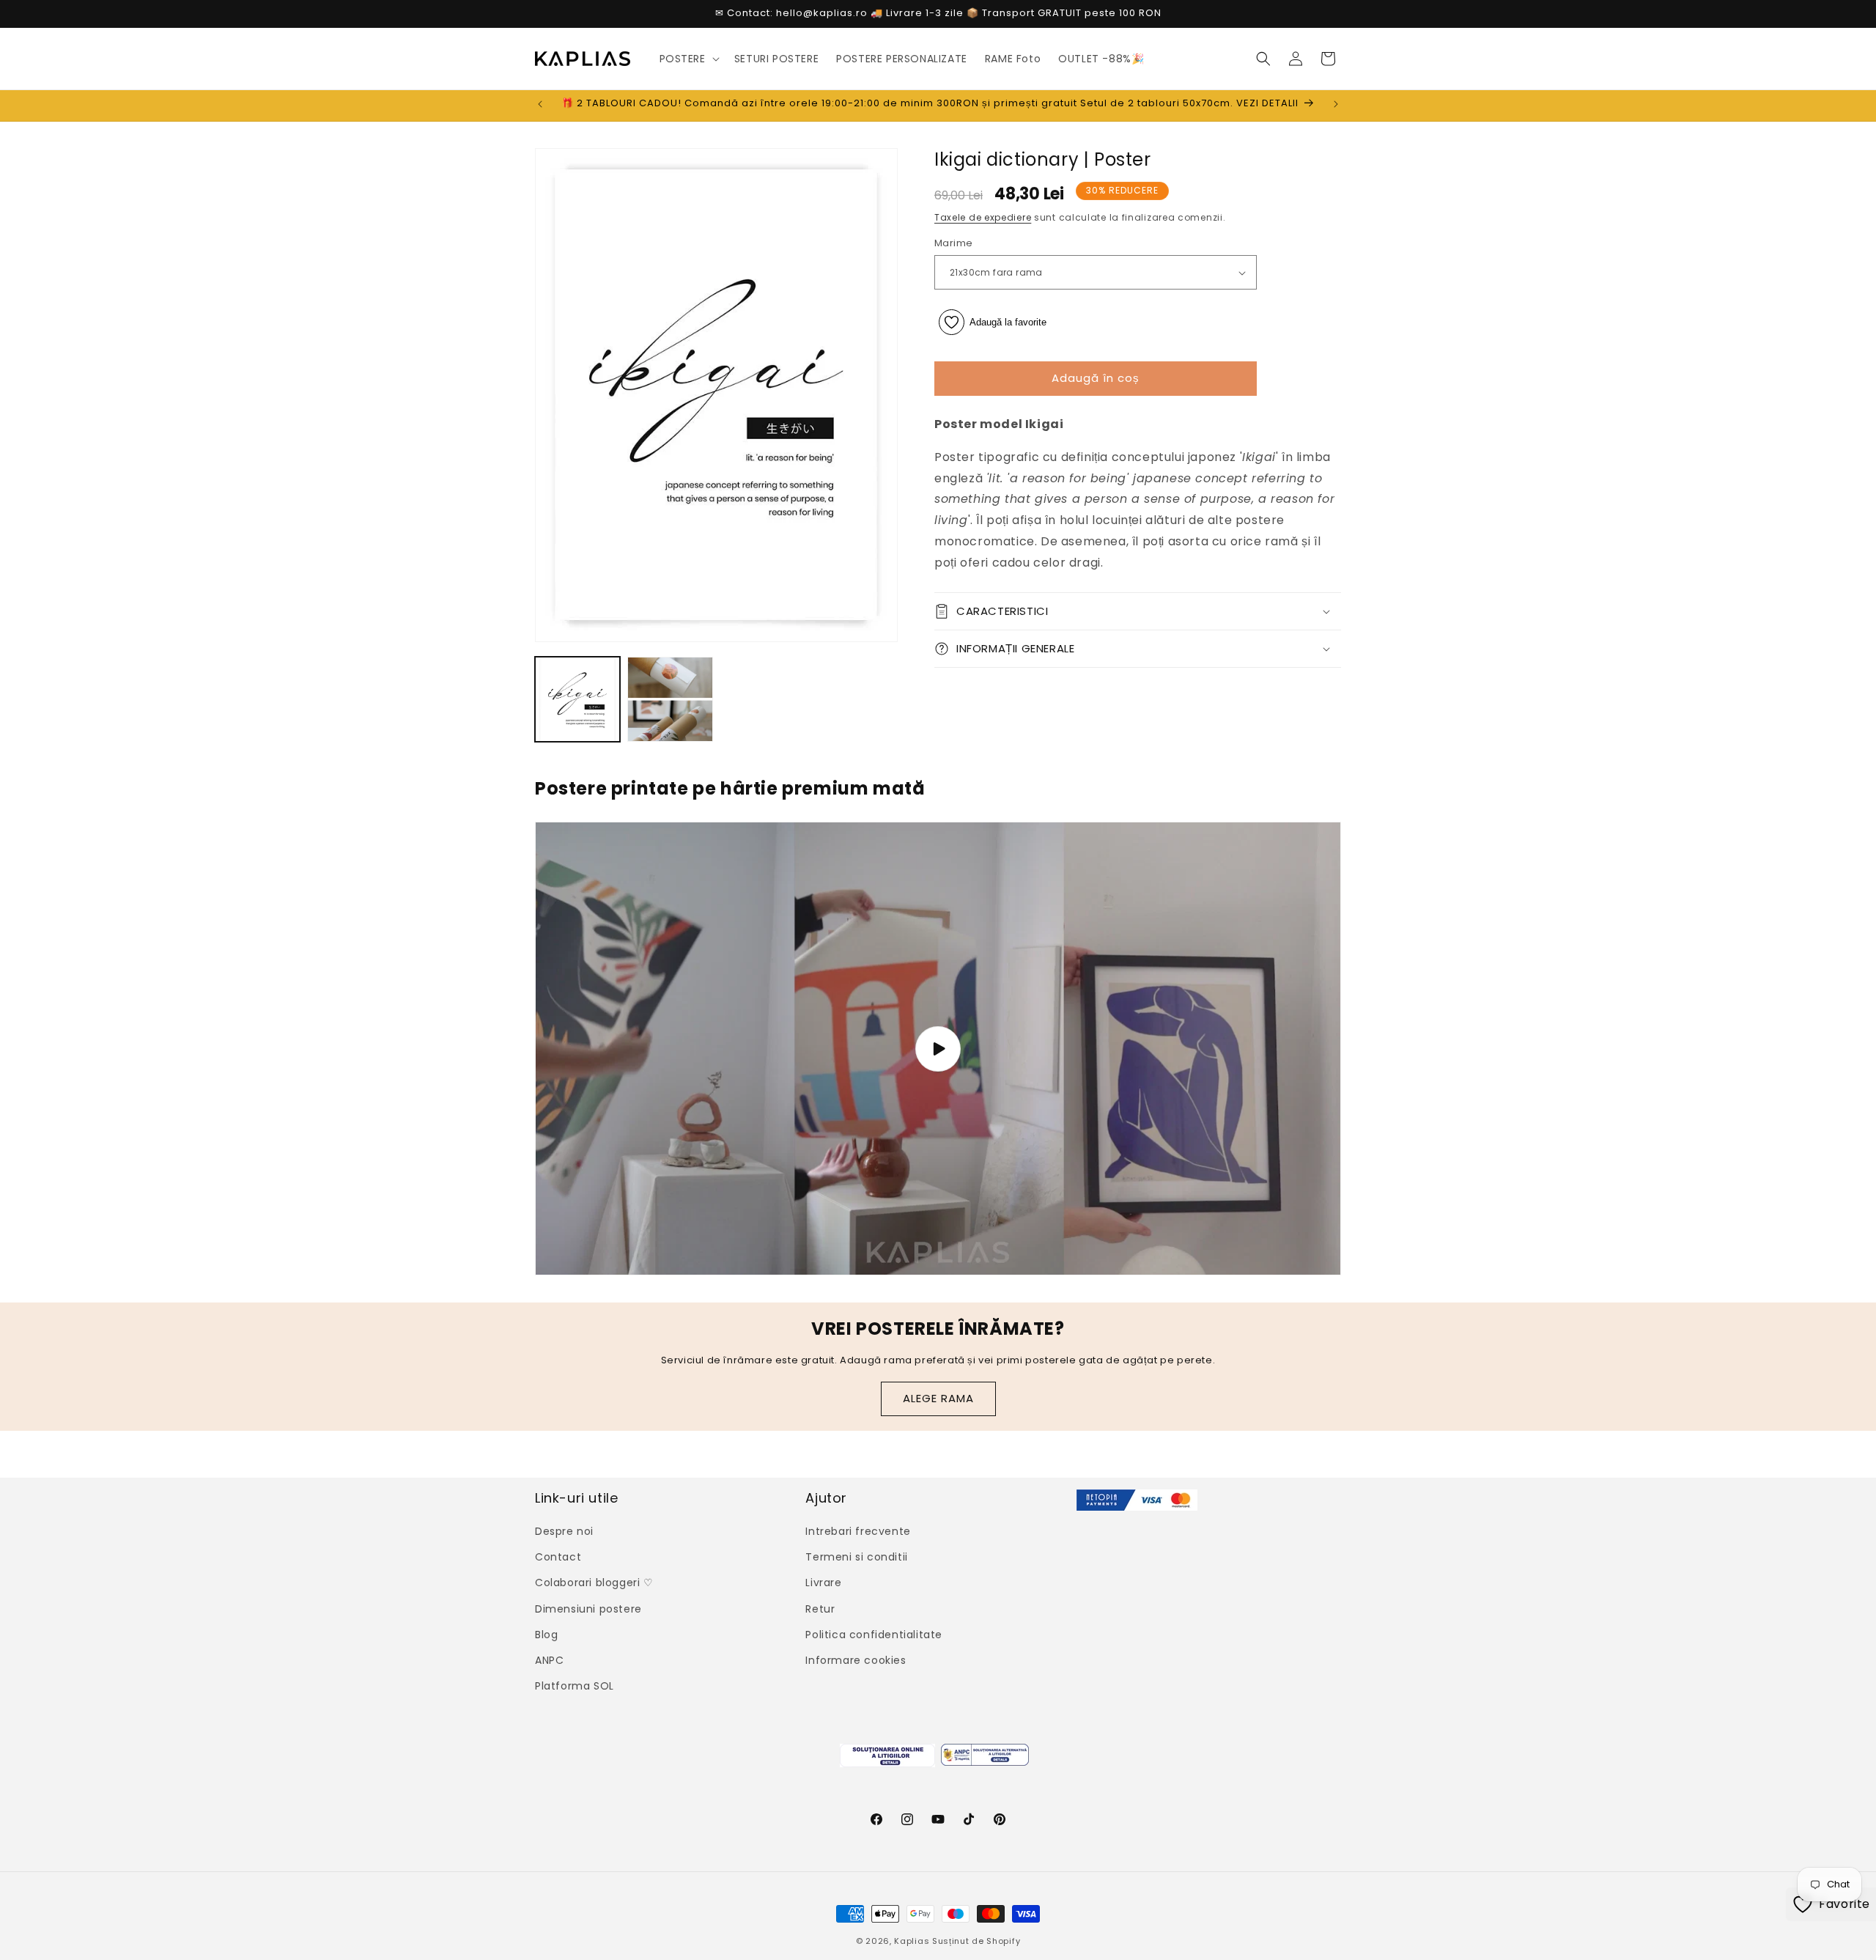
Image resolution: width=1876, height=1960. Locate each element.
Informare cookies (856, 1660)
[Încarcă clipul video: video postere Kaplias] (938, 1049)
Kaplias (912, 1941)
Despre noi (564, 1531)
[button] (688, 59)
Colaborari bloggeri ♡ (594, 1583)
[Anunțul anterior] (540, 104)
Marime (953, 244)
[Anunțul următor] (1336, 104)
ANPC (549, 1660)
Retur (820, 1609)
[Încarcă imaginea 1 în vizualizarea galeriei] (577, 699)
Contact (558, 1557)
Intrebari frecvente (858, 1531)
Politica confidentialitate (874, 1635)
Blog (546, 1635)
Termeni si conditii (856, 1557)
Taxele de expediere (983, 218)
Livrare (823, 1583)
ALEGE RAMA (938, 1398)
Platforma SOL (575, 1686)
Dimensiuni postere (588, 1609)
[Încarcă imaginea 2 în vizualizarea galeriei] (670, 699)
